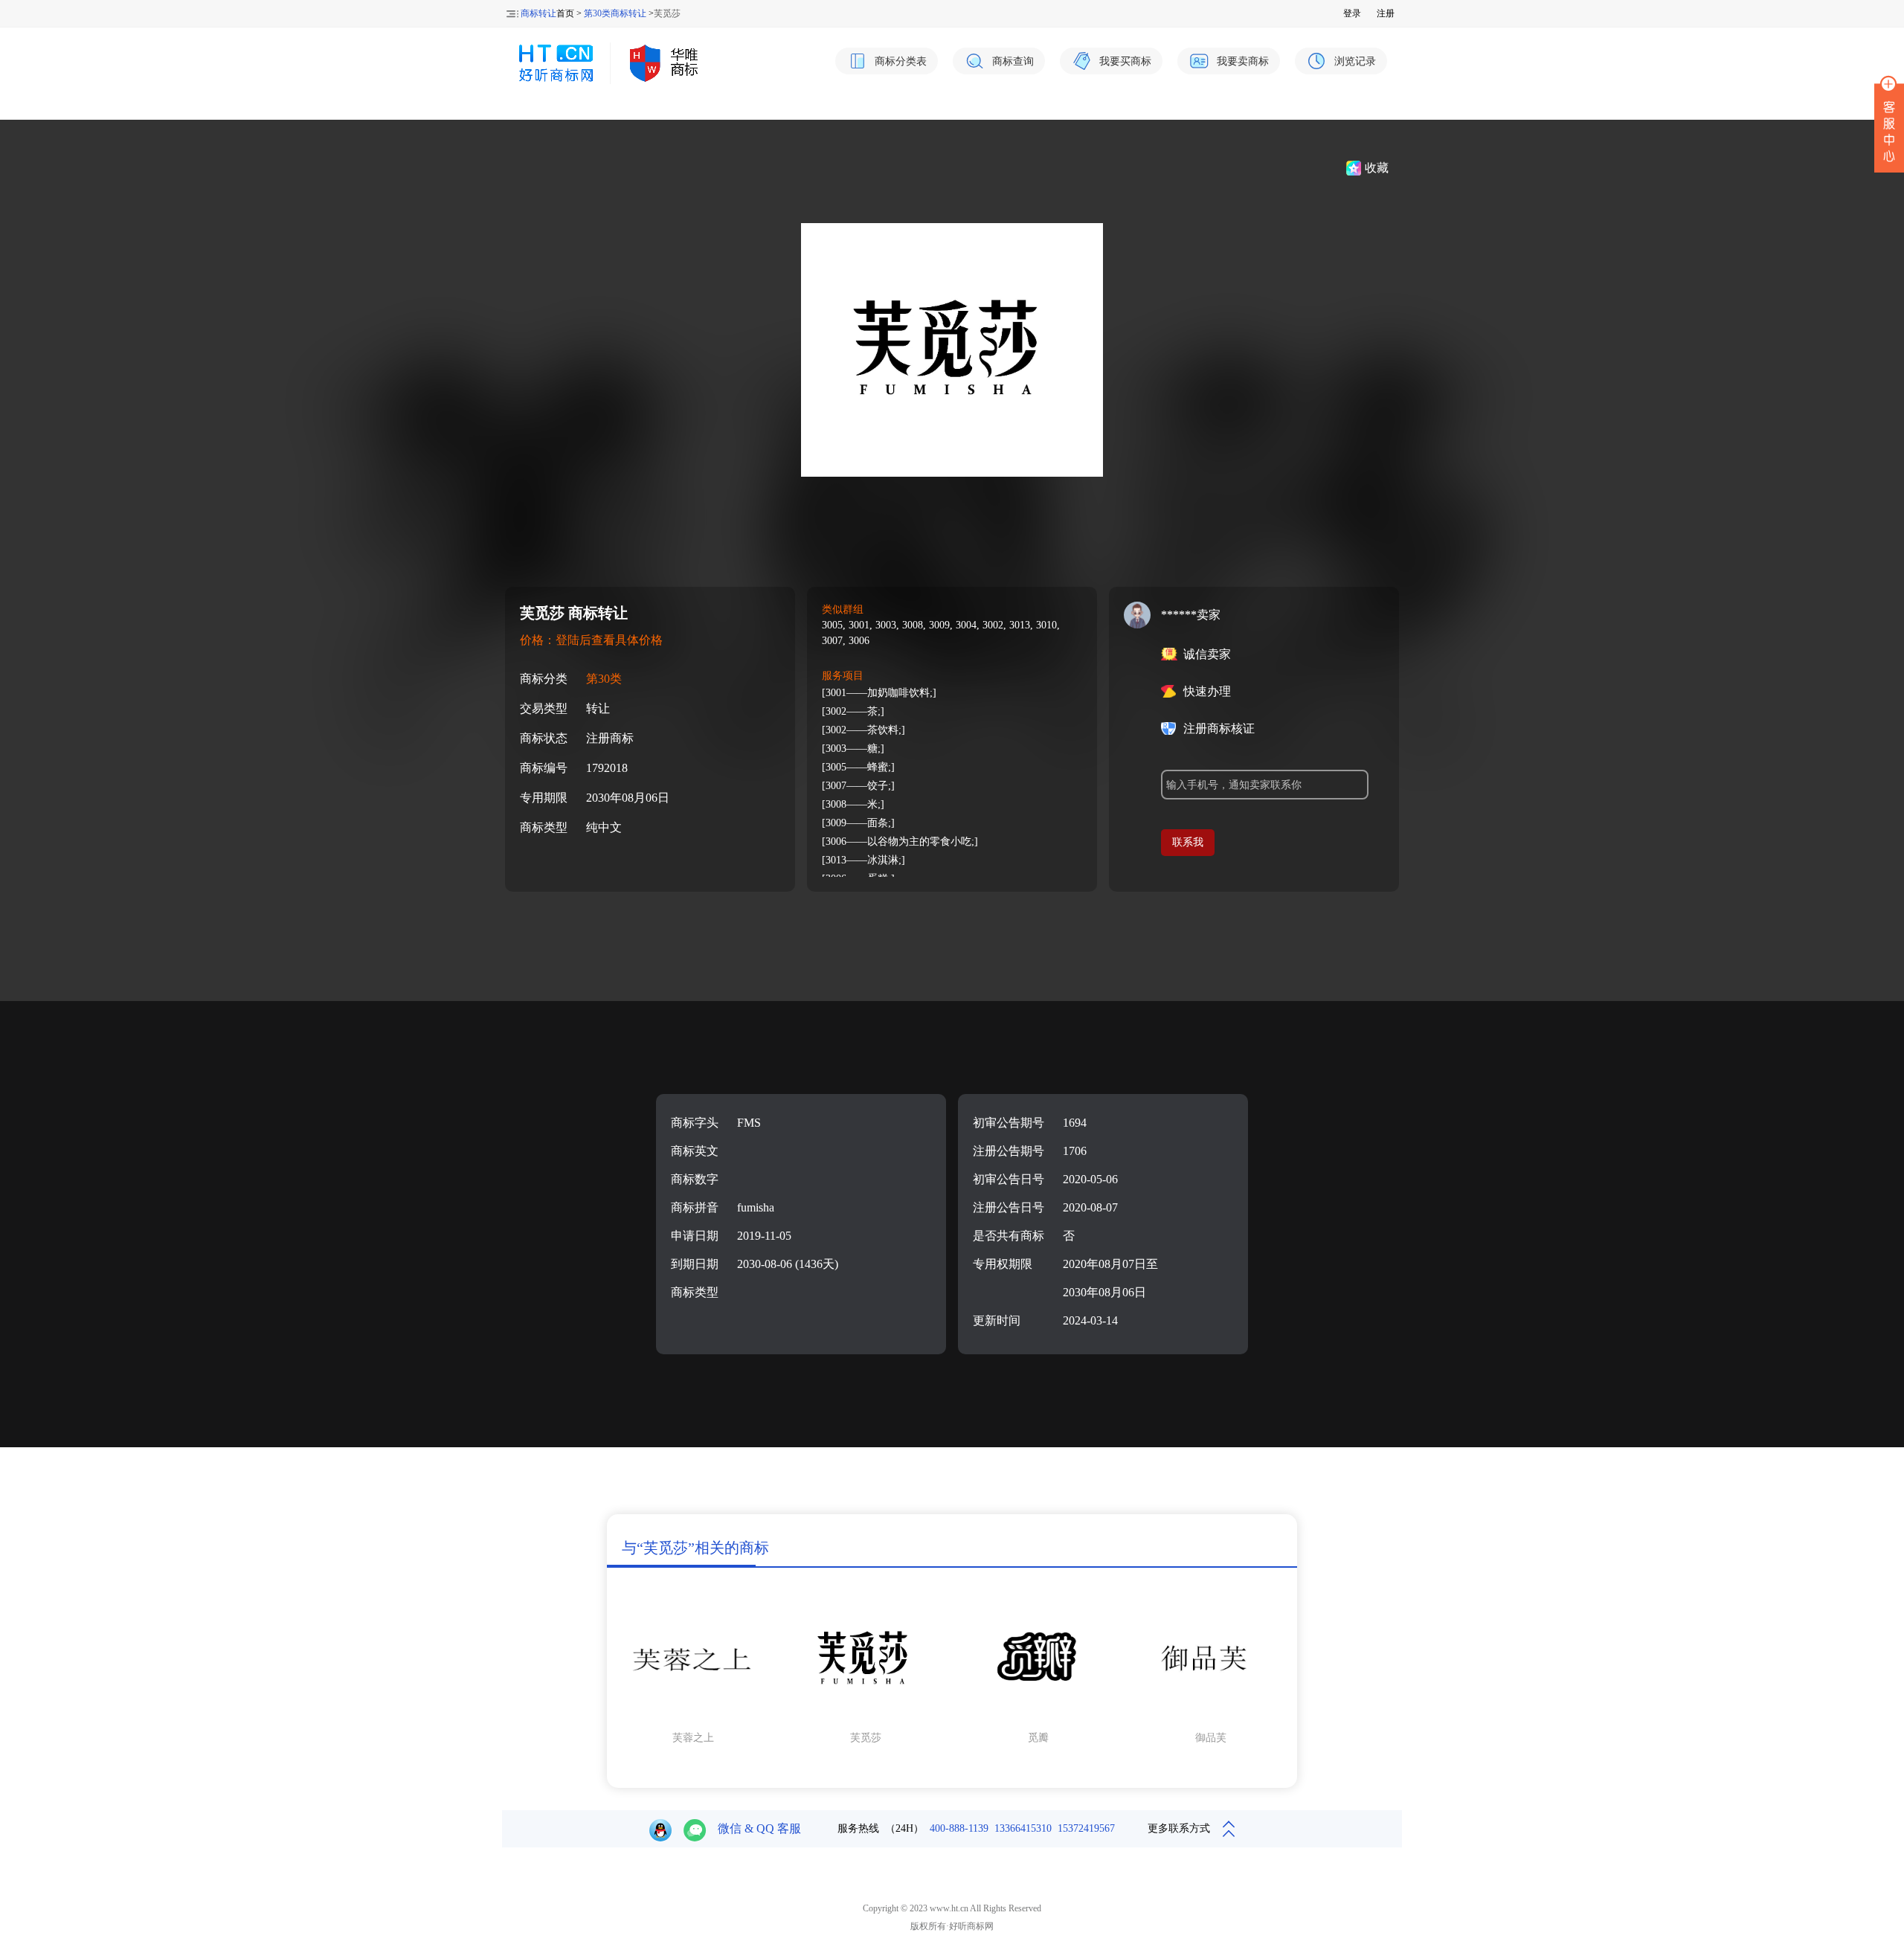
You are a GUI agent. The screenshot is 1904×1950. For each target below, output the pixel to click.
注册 (1386, 13)
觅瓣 (1038, 1738)
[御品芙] (1211, 1718)
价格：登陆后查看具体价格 (591, 640)
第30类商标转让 (615, 13)
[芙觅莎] (866, 1718)
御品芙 (1211, 1738)
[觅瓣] (1038, 1718)
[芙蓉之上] (693, 1718)
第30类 (604, 679)
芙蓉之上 (693, 1738)
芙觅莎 (866, 1738)
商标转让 (538, 13)
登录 (1352, 13)
